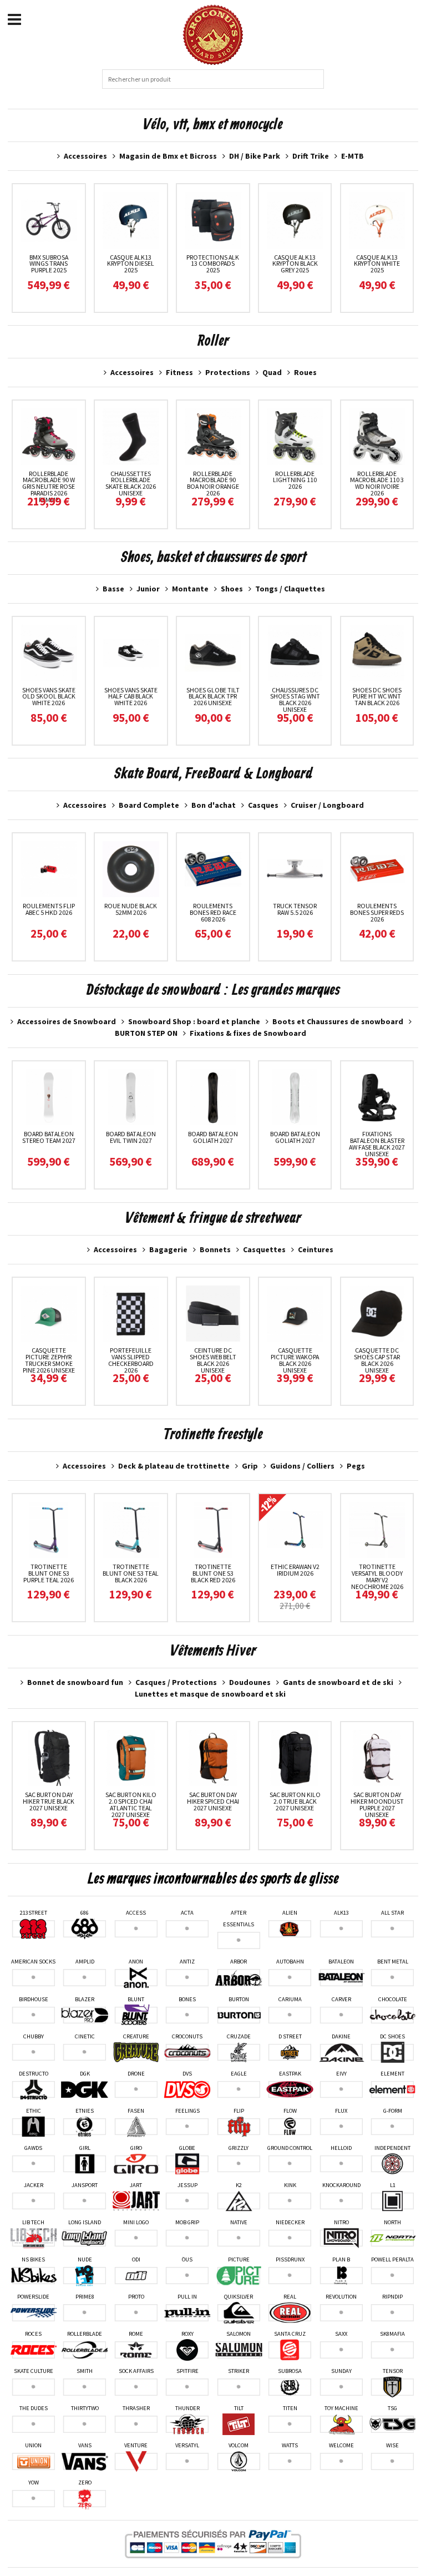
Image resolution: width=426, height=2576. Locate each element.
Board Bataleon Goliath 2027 (213, 1137)
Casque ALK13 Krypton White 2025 (377, 264)
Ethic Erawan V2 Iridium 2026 (295, 1570)
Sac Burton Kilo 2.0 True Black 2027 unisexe (295, 1801)
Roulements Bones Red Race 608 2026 (213, 912)
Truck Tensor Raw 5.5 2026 (295, 909)
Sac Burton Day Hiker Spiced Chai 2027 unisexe (213, 1801)
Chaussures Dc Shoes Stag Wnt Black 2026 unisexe (295, 700)
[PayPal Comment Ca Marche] (213, 2544)
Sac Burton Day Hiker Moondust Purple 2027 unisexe (377, 1805)
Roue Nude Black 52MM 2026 (131, 909)
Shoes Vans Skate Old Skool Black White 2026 (49, 697)
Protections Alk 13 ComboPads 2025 (213, 264)
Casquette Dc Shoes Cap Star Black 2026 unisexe (377, 1360)
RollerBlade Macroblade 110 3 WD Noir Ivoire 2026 (377, 484)
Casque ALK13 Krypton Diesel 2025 (131, 264)
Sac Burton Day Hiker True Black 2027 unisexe (49, 1801)
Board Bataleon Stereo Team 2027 (49, 1137)
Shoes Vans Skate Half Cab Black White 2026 (131, 697)
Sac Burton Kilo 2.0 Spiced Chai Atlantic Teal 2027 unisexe (131, 1805)
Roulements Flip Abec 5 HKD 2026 (49, 909)
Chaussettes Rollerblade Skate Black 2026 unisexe (131, 484)
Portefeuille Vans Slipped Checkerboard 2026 (131, 1360)
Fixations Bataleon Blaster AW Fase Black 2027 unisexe (377, 1144)
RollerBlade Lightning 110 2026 (295, 480)
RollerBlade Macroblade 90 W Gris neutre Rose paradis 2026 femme (49, 487)
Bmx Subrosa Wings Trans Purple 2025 (49, 264)
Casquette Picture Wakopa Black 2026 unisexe (295, 1360)
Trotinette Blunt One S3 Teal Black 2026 (131, 1573)
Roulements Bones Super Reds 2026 (377, 912)
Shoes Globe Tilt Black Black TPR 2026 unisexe (213, 697)
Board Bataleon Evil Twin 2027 (131, 1137)
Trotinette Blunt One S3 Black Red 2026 (213, 1573)
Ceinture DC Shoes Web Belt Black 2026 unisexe (213, 1360)
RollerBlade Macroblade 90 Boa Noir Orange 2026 (213, 484)
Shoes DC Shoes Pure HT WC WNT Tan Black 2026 (377, 697)
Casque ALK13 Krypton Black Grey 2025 (295, 264)
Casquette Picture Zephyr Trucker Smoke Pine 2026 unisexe (49, 1360)
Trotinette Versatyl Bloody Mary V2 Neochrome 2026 (377, 1577)
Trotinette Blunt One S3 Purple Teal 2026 (49, 1573)
